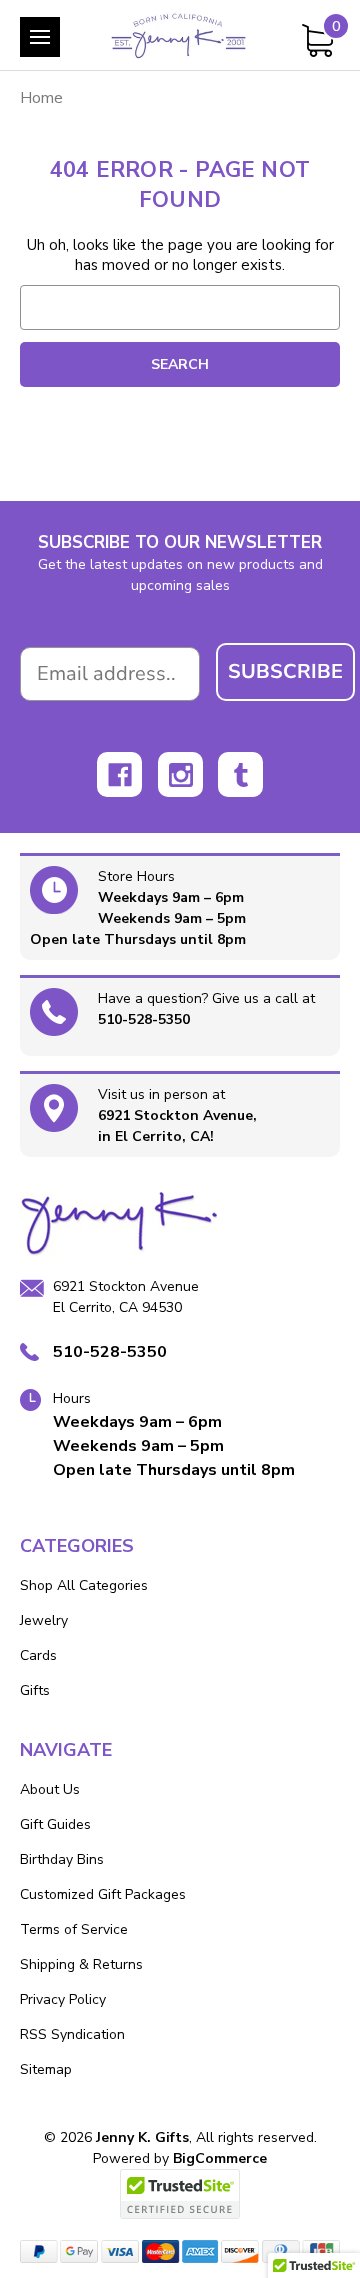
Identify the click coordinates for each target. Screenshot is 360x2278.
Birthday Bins (62, 1859)
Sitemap (46, 2069)
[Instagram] (180, 774)
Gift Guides (55, 1824)
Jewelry (44, 1620)
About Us (50, 1789)
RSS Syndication (72, 2034)
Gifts (35, 1690)
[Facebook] (119, 774)
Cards (38, 1655)
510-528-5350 (144, 1019)
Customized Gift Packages (103, 1894)
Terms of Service (74, 1929)
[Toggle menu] (40, 37)
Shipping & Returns (81, 1964)
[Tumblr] (240, 774)
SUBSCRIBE (285, 671)
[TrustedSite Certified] (180, 2194)
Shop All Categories (84, 1585)
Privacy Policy (63, 1999)
